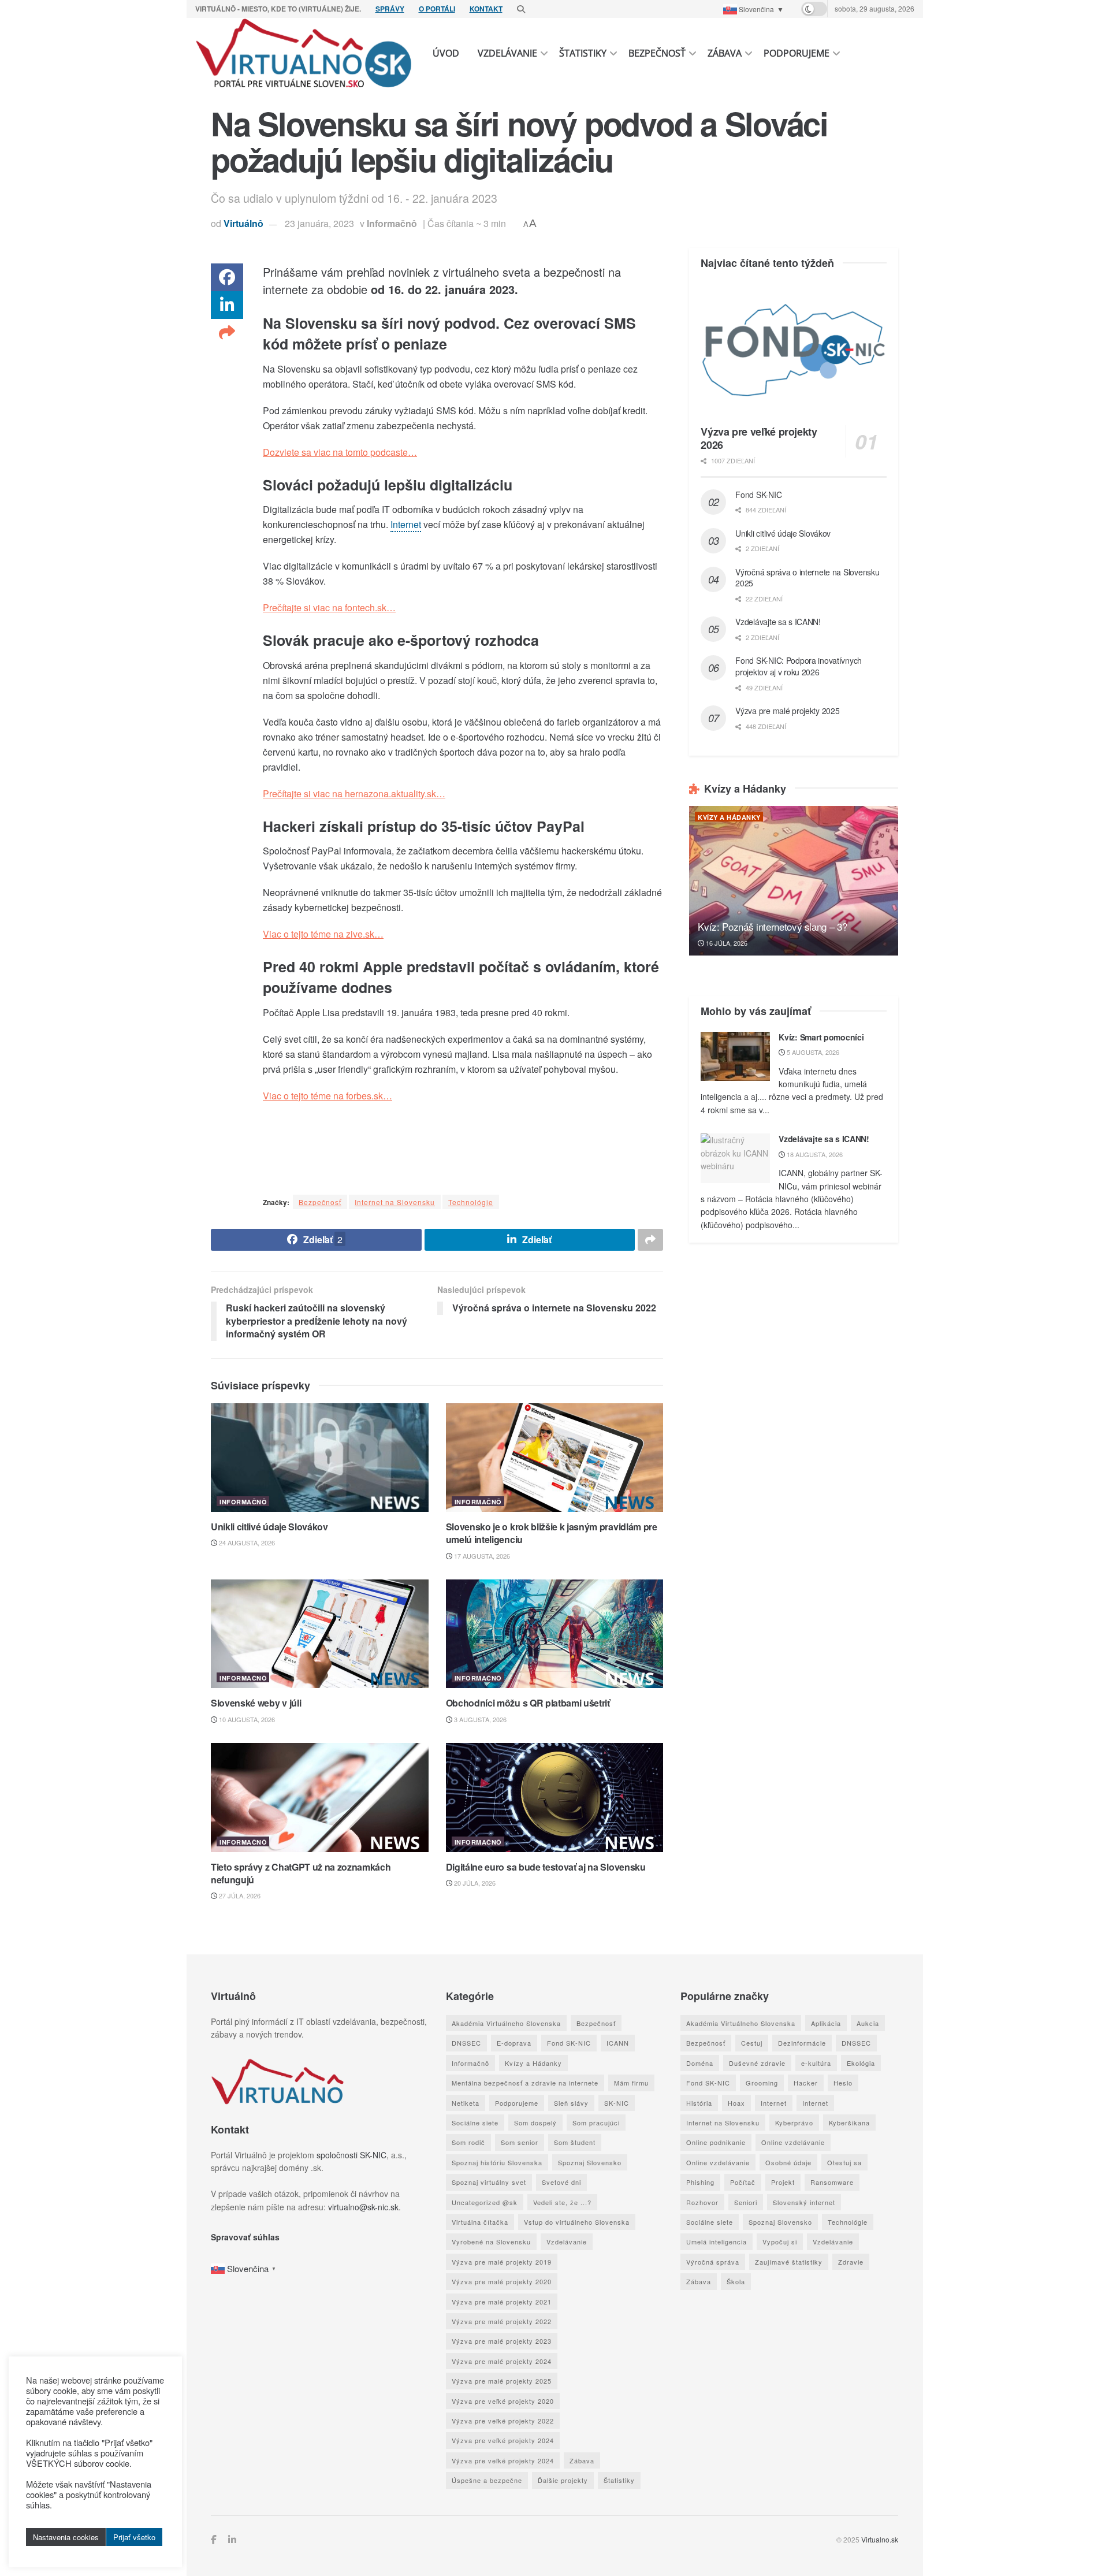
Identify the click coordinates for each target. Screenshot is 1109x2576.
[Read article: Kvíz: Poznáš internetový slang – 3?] (794, 881)
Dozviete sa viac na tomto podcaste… (340, 452)
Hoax (736, 2103)
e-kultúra (816, 2063)
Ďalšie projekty (563, 2480)
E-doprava (514, 2043)
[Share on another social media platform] (227, 333)
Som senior (520, 2142)
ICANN (618, 2043)
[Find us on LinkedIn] (232, 2540)
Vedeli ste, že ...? (562, 2202)
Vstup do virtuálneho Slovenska (577, 2222)
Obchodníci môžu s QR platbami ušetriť (528, 1703)
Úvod (446, 53)
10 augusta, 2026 (246, 1719)
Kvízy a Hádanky (729, 817)
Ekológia (861, 2063)
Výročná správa (713, 2262)
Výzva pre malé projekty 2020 (502, 2281)
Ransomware (832, 2182)
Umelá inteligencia (717, 2242)
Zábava (725, 53)
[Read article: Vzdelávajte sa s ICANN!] (735, 1158)
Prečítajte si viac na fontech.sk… (329, 607)
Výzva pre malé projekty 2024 (502, 2361)
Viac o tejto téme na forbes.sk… (328, 1096)
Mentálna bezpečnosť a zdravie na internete (525, 2083)
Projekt (783, 2182)
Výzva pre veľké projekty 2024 (503, 2440)
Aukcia (868, 2023)
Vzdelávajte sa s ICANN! (778, 622)
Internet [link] (406, 524)
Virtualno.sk (880, 2539)
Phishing (700, 2182)
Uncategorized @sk (485, 2202)
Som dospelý (535, 2122)
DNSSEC (466, 2043)
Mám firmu (631, 2083)
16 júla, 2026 (726, 943)
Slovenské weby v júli (256, 1703)
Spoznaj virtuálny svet (489, 2182)
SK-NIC (617, 2103)
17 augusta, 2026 (481, 1556)
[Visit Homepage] (304, 53)
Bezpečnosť (657, 53)
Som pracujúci (596, 2122)
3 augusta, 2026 (479, 1719)
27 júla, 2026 (239, 1895)
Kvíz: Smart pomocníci (821, 1037)
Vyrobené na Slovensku (491, 2242)
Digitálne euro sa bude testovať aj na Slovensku (546, 1867)
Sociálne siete (475, 2122)
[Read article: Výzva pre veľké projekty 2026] (794, 350)
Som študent (575, 2142)
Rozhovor (702, 2202)
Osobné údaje (788, 2162)
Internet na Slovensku (395, 1202)
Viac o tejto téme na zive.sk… (323, 934)
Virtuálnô (243, 223)
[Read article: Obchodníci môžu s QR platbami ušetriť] (555, 1634)
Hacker (806, 2083)
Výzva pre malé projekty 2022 (502, 2321)
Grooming (762, 2083)
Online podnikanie (716, 2142)
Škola (736, 2281)
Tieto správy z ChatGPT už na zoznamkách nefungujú (301, 1873)
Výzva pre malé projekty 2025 (787, 711)
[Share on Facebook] (227, 277)
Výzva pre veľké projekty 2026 (759, 438)
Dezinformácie (802, 2043)
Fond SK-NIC (758, 495)
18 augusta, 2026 (814, 1154)
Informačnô (392, 223)
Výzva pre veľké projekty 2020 (503, 2401)
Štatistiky (583, 53)
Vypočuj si (780, 2242)
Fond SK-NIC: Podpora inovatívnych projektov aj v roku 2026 (799, 666)
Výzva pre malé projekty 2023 (502, 2341)
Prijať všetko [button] (134, 2537)
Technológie (471, 1202)
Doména (700, 2063)
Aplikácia (826, 2023)
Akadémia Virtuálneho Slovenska (506, 2023)
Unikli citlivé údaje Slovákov (269, 1527)
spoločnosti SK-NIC (351, 2155)
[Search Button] (521, 9)
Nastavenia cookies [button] (66, 2537)
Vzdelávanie (507, 53)
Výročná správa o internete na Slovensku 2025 (807, 578)
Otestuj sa (844, 2162)
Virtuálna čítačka (480, 2222)
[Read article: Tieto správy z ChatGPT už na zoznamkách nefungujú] (320, 1797)
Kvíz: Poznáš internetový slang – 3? (772, 926)
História (699, 2103)
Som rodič (468, 2142)
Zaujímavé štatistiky (789, 2262)
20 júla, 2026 (474, 1883)
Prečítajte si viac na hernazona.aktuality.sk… (354, 793)
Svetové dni (561, 2182)
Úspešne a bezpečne (487, 2480)
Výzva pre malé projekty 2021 (502, 2302)
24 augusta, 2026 (246, 1542)
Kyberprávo (794, 2122)
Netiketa (466, 2103)
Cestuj (752, 2043)
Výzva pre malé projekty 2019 (502, 2262)
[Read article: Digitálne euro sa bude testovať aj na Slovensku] (555, 1797)
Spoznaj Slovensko (590, 2162)
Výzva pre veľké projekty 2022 (503, 2421)
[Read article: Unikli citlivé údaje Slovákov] (320, 1458)
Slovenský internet (804, 2202)
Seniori (746, 2202)
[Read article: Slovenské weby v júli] (320, 1634)
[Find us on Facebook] (214, 2540)
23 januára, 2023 (319, 223)
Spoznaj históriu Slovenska (497, 2162)
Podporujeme (797, 53)
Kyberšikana (849, 2122)
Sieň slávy (571, 2103)
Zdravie (851, 2262)
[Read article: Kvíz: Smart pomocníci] (735, 1057)
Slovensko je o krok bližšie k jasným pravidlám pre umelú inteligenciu (552, 1533)
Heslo (843, 2083)
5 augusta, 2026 (812, 1052)
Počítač (743, 2182)
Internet (774, 2103)
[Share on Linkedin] (227, 305)
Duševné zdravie (757, 2063)
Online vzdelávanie (793, 2142)
